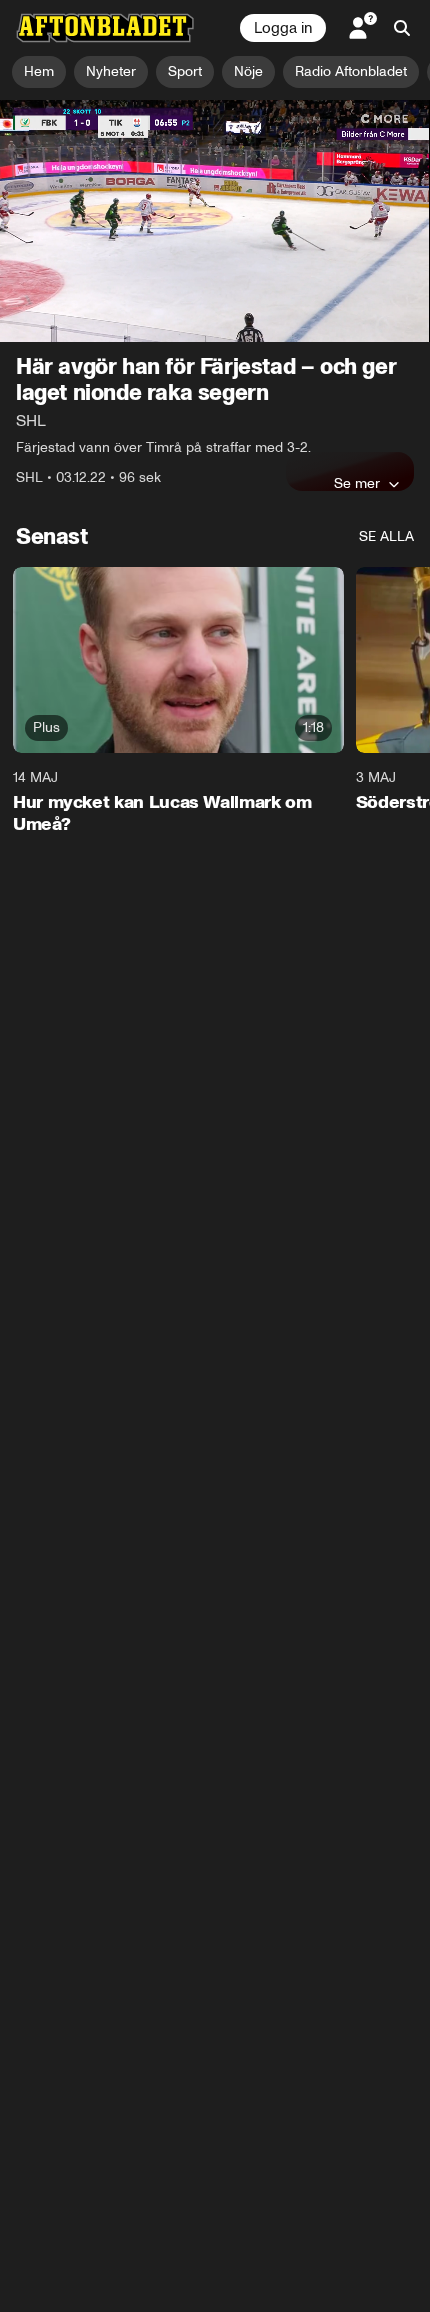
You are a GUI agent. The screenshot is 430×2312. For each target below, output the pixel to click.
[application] (215, 221)
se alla (386, 536)
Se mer (357, 483)
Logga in (283, 28)
